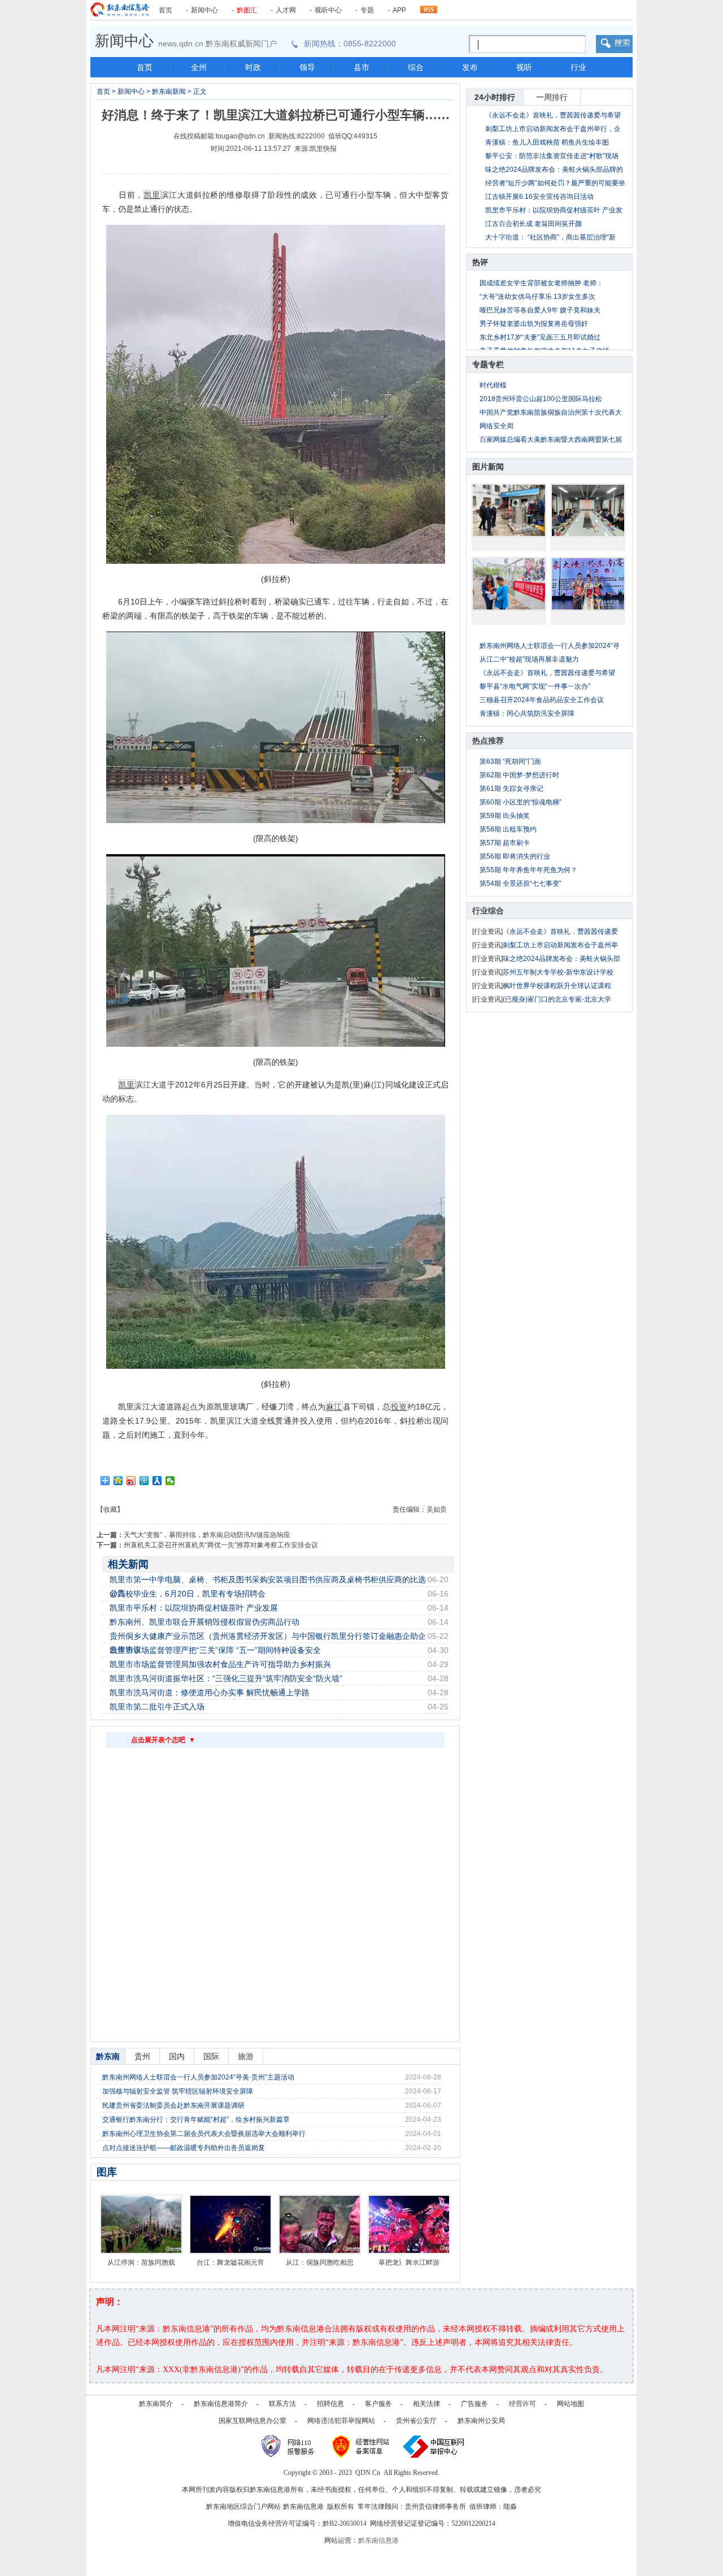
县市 (361, 67)
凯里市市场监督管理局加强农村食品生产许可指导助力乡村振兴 (220, 1664)
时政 (253, 67)
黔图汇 (247, 10)
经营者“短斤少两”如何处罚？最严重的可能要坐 (555, 183)
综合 (416, 67)
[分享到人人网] (157, 1481)
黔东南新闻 (169, 92)
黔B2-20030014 (345, 2523)
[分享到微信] (170, 1481)
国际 (211, 2056)
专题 (367, 10)
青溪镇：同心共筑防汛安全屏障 (527, 713)
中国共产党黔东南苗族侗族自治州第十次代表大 (551, 412)
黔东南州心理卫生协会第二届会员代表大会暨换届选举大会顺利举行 (204, 2134)
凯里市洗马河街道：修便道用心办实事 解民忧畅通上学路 (210, 1692)
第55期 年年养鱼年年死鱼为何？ (528, 870)
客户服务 (378, 2404)
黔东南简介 (156, 2404)
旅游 (246, 2056)
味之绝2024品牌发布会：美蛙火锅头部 (561, 959)
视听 (524, 67)
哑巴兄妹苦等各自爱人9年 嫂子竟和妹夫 (540, 310)
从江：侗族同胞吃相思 (320, 2262)
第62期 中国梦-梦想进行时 (519, 775)
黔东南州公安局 (481, 2421)
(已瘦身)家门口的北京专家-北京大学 (557, 999)
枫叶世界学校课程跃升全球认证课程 (557, 986)
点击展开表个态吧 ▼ (163, 1740)
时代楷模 (493, 385)
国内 (177, 2056)
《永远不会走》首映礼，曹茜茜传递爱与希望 (553, 115)
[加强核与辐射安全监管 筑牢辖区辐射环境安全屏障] (509, 510)
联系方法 (282, 2404)
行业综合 (488, 911)
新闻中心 (204, 10)
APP (399, 10)
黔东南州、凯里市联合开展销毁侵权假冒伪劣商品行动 (204, 1622)
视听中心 (328, 10)
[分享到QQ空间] (118, 1481)
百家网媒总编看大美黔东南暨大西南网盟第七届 (551, 440)
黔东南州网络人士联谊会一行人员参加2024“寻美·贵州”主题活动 (198, 2077)
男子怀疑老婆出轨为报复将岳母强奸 (534, 324)
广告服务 (474, 2404)
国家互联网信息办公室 (252, 2421)
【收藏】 (110, 1509)
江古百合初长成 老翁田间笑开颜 (533, 224)
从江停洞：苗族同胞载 (141, 2262)
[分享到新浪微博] (131, 1481)
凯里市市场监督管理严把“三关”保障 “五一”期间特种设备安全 (215, 1650)
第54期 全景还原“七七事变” (521, 884)
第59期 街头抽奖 (505, 816)
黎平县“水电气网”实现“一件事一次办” (535, 686)
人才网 (286, 10)
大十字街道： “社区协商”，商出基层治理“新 (550, 237)
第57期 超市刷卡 (505, 843)
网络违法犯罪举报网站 (341, 2421)
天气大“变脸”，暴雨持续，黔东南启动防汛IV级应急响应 (207, 1535)
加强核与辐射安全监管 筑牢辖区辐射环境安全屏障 (178, 2091)
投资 (399, 1407)
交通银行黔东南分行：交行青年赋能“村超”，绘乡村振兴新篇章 (196, 2120)
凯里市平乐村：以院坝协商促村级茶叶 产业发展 (194, 1608)
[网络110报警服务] (289, 2446)
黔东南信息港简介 (221, 2404)
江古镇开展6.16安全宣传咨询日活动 (539, 197)
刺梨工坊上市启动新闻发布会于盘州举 (560, 945)
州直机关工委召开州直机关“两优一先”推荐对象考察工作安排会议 (221, 1545)
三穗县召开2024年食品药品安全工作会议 (542, 700)
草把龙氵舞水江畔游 (409, 2262)
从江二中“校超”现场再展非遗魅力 (529, 659)
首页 (165, 10)
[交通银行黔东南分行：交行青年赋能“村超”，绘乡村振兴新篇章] (509, 584)
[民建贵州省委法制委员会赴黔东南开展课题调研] (588, 510)
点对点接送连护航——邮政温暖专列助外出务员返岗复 (184, 2148)
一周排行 (552, 97)
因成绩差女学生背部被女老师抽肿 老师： (541, 283)
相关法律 (426, 2404)
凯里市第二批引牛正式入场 (157, 1707)
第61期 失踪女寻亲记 (511, 789)
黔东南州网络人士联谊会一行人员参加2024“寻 (550, 646)
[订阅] (429, 7)
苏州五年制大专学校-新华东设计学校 (558, 972)
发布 (470, 67)
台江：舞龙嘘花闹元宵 (230, 2262)
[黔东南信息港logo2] (120, 10)
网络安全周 (496, 426)
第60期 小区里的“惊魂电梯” (521, 802)
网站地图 (570, 2404)
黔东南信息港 (378, 2540)
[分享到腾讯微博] (144, 1481)
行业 (578, 67)
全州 (199, 67)
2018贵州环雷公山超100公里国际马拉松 (541, 399)
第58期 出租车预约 (508, 829)
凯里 (152, 195)
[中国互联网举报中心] (434, 2446)
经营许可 (522, 2404)
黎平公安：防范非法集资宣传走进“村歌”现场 (552, 156)
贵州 (142, 2056)
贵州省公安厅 (416, 2421)
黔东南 (108, 2056)
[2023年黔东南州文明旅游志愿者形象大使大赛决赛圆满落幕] (588, 584)
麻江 (334, 1407)
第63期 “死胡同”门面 (510, 762)
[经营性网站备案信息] (362, 2446)
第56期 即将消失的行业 (515, 856)
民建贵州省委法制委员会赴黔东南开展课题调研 (173, 2105)
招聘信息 (330, 2404)
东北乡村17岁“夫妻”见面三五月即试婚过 (540, 337)
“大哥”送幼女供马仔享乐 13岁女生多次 (537, 297)
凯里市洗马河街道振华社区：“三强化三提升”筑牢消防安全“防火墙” (226, 1678)
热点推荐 (488, 741)
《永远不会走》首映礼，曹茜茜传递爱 (560, 932)
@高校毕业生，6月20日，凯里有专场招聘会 (188, 1594)
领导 (307, 67)
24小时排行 (495, 97)
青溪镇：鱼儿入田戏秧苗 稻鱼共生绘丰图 (547, 142)
